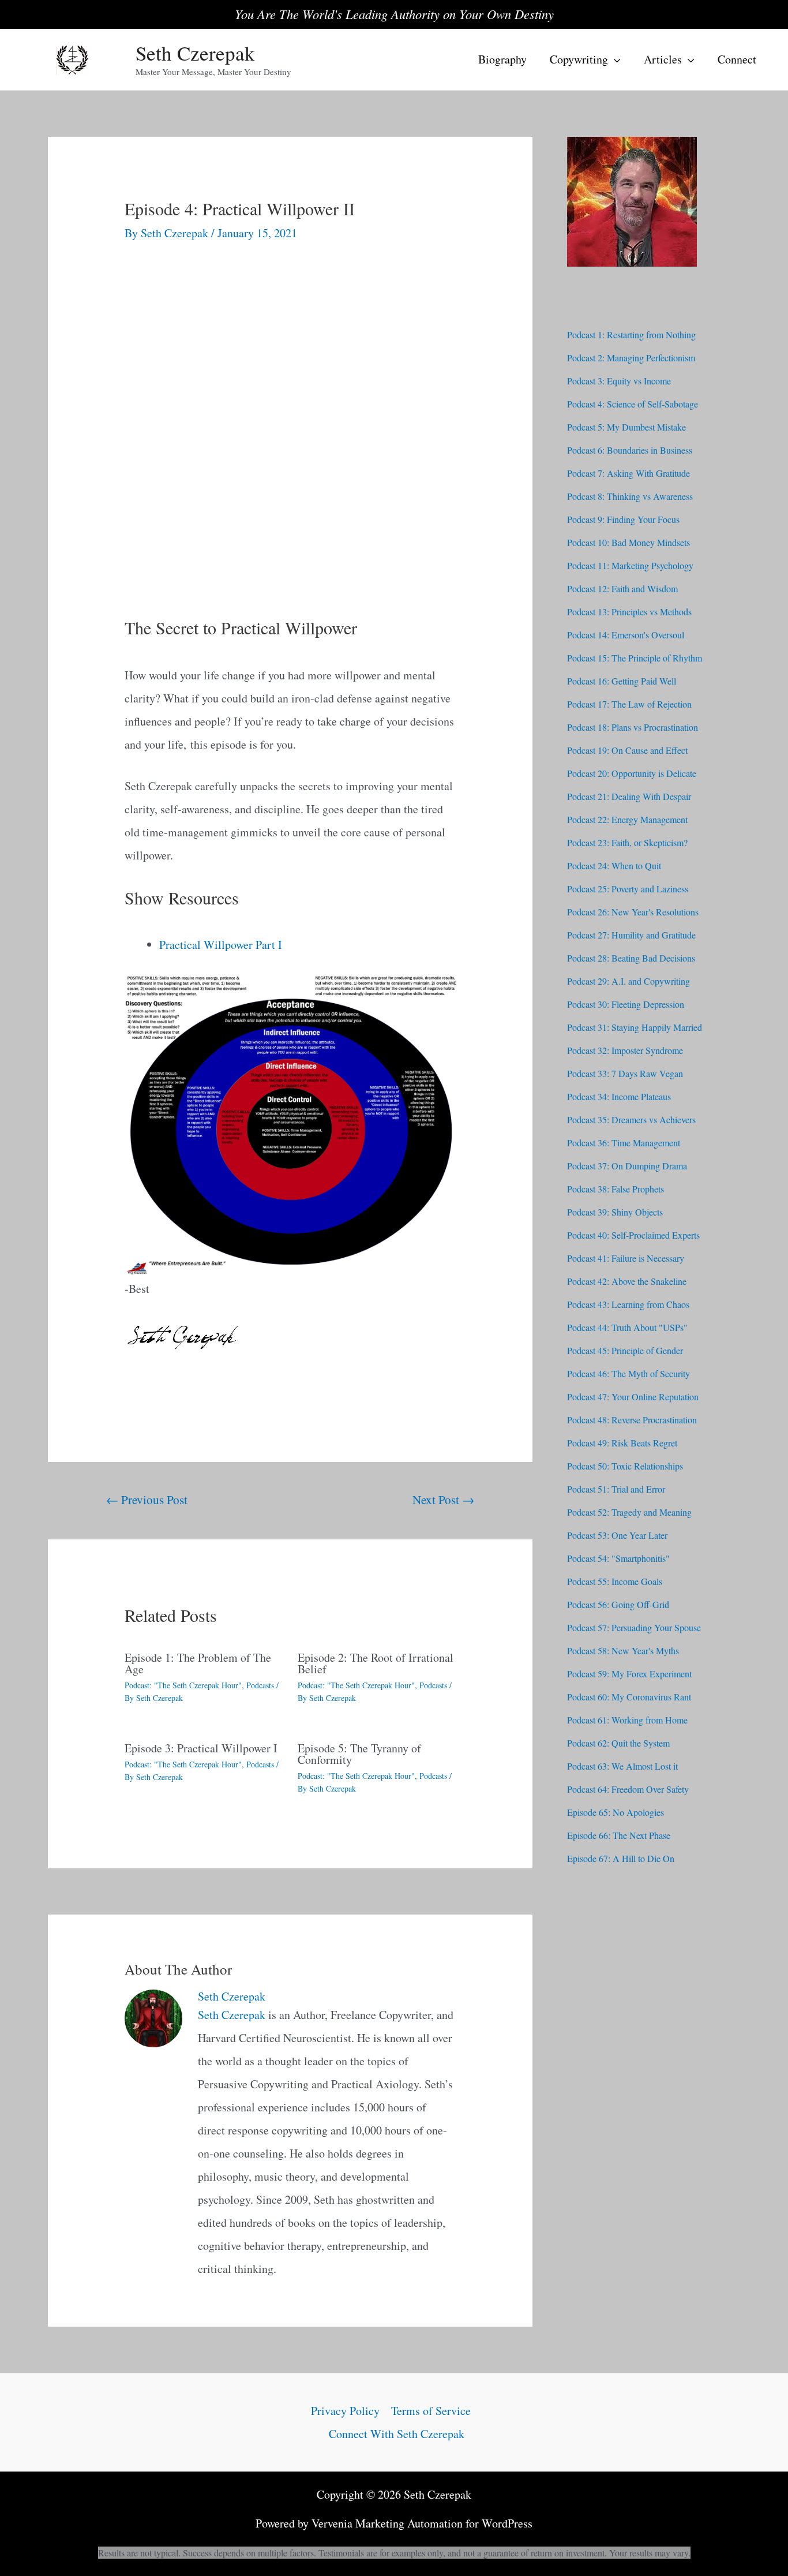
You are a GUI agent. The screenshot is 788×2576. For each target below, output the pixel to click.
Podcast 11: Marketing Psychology (630, 565)
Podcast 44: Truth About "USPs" (627, 1327)
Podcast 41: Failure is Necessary (626, 1258)
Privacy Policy (345, 2411)
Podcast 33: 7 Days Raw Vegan (625, 1073)
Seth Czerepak (195, 53)
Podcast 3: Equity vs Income (619, 381)
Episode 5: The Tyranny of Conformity (359, 1754)
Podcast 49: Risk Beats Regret (622, 1443)
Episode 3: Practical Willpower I (201, 1748)
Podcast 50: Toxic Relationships (625, 1466)
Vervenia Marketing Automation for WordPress (422, 2523)
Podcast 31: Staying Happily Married (635, 1027)
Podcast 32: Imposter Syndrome (625, 1050)
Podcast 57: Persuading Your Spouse (634, 1627)
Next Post (443, 1499)
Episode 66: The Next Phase (619, 1835)
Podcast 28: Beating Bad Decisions (631, 958)
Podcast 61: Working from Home (627, 1720)
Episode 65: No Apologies (616, 1812)
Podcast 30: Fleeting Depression (626, 1004)
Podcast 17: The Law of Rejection (629, 704)
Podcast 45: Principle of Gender (625, 1350)
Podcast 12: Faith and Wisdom (622, 588)
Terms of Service (431, 2411)
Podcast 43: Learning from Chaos (628, 1304)
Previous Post (147, 1499)
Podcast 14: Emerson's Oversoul (626, 635)
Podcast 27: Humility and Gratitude (631, 935)
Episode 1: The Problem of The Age (198, 1663)
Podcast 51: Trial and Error (616, 1489)
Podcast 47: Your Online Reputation (633, 1397)
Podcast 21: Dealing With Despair (629, 796)
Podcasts (260, 1685)
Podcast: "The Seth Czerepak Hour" (183, 1685)
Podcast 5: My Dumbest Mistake (626, 427)
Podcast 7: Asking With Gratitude (628, 473)
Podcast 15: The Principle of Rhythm (635, 658)
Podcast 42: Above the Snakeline (627, 1281)
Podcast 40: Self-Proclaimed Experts (633, 1235)
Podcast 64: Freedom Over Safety (628, 1789)
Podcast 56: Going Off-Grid (618, 1604)
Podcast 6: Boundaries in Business (630, 450)
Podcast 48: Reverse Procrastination (632, 1420)
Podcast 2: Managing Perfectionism (631, 358)
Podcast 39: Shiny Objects (615, 1212)
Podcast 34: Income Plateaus (619, 1096)
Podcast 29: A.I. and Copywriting (628, 981)
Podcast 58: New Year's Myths (623, 1650)
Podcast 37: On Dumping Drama (627, 1166)
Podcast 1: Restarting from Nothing (631, 334)
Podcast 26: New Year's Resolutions (633, 912)
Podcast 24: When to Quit (614, 865)
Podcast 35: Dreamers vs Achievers (631, 1119)
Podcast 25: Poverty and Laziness (628, 889)
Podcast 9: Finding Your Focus (623, 519)
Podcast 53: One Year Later (617, 1535)
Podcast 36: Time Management (624, 1143)
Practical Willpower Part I (221, 945)
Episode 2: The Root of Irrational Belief (376, 1663)
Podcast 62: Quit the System (618, 1743)
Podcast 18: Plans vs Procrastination (633, 727)
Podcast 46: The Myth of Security (628, 1373)
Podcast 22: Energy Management (627, 819)
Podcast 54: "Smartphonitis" (618, 1558)
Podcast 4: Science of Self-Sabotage (633, 404)
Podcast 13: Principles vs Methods (629, 612)
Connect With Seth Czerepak (397, 2434)
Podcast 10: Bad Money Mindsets (628, 542)
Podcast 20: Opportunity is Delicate (632, 773)
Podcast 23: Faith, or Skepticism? (627, 842)
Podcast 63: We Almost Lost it (622, 1766)
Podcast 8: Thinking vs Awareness (630, 496)
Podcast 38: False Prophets (616, 1189)
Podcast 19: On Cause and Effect (627, 750)
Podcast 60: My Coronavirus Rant (629, 1697)
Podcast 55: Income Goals (615, 1581)
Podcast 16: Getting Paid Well (622, 681)
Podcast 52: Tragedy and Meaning (629, 1512)
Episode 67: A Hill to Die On (621, 1858)
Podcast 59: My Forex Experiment (629, 1674)
